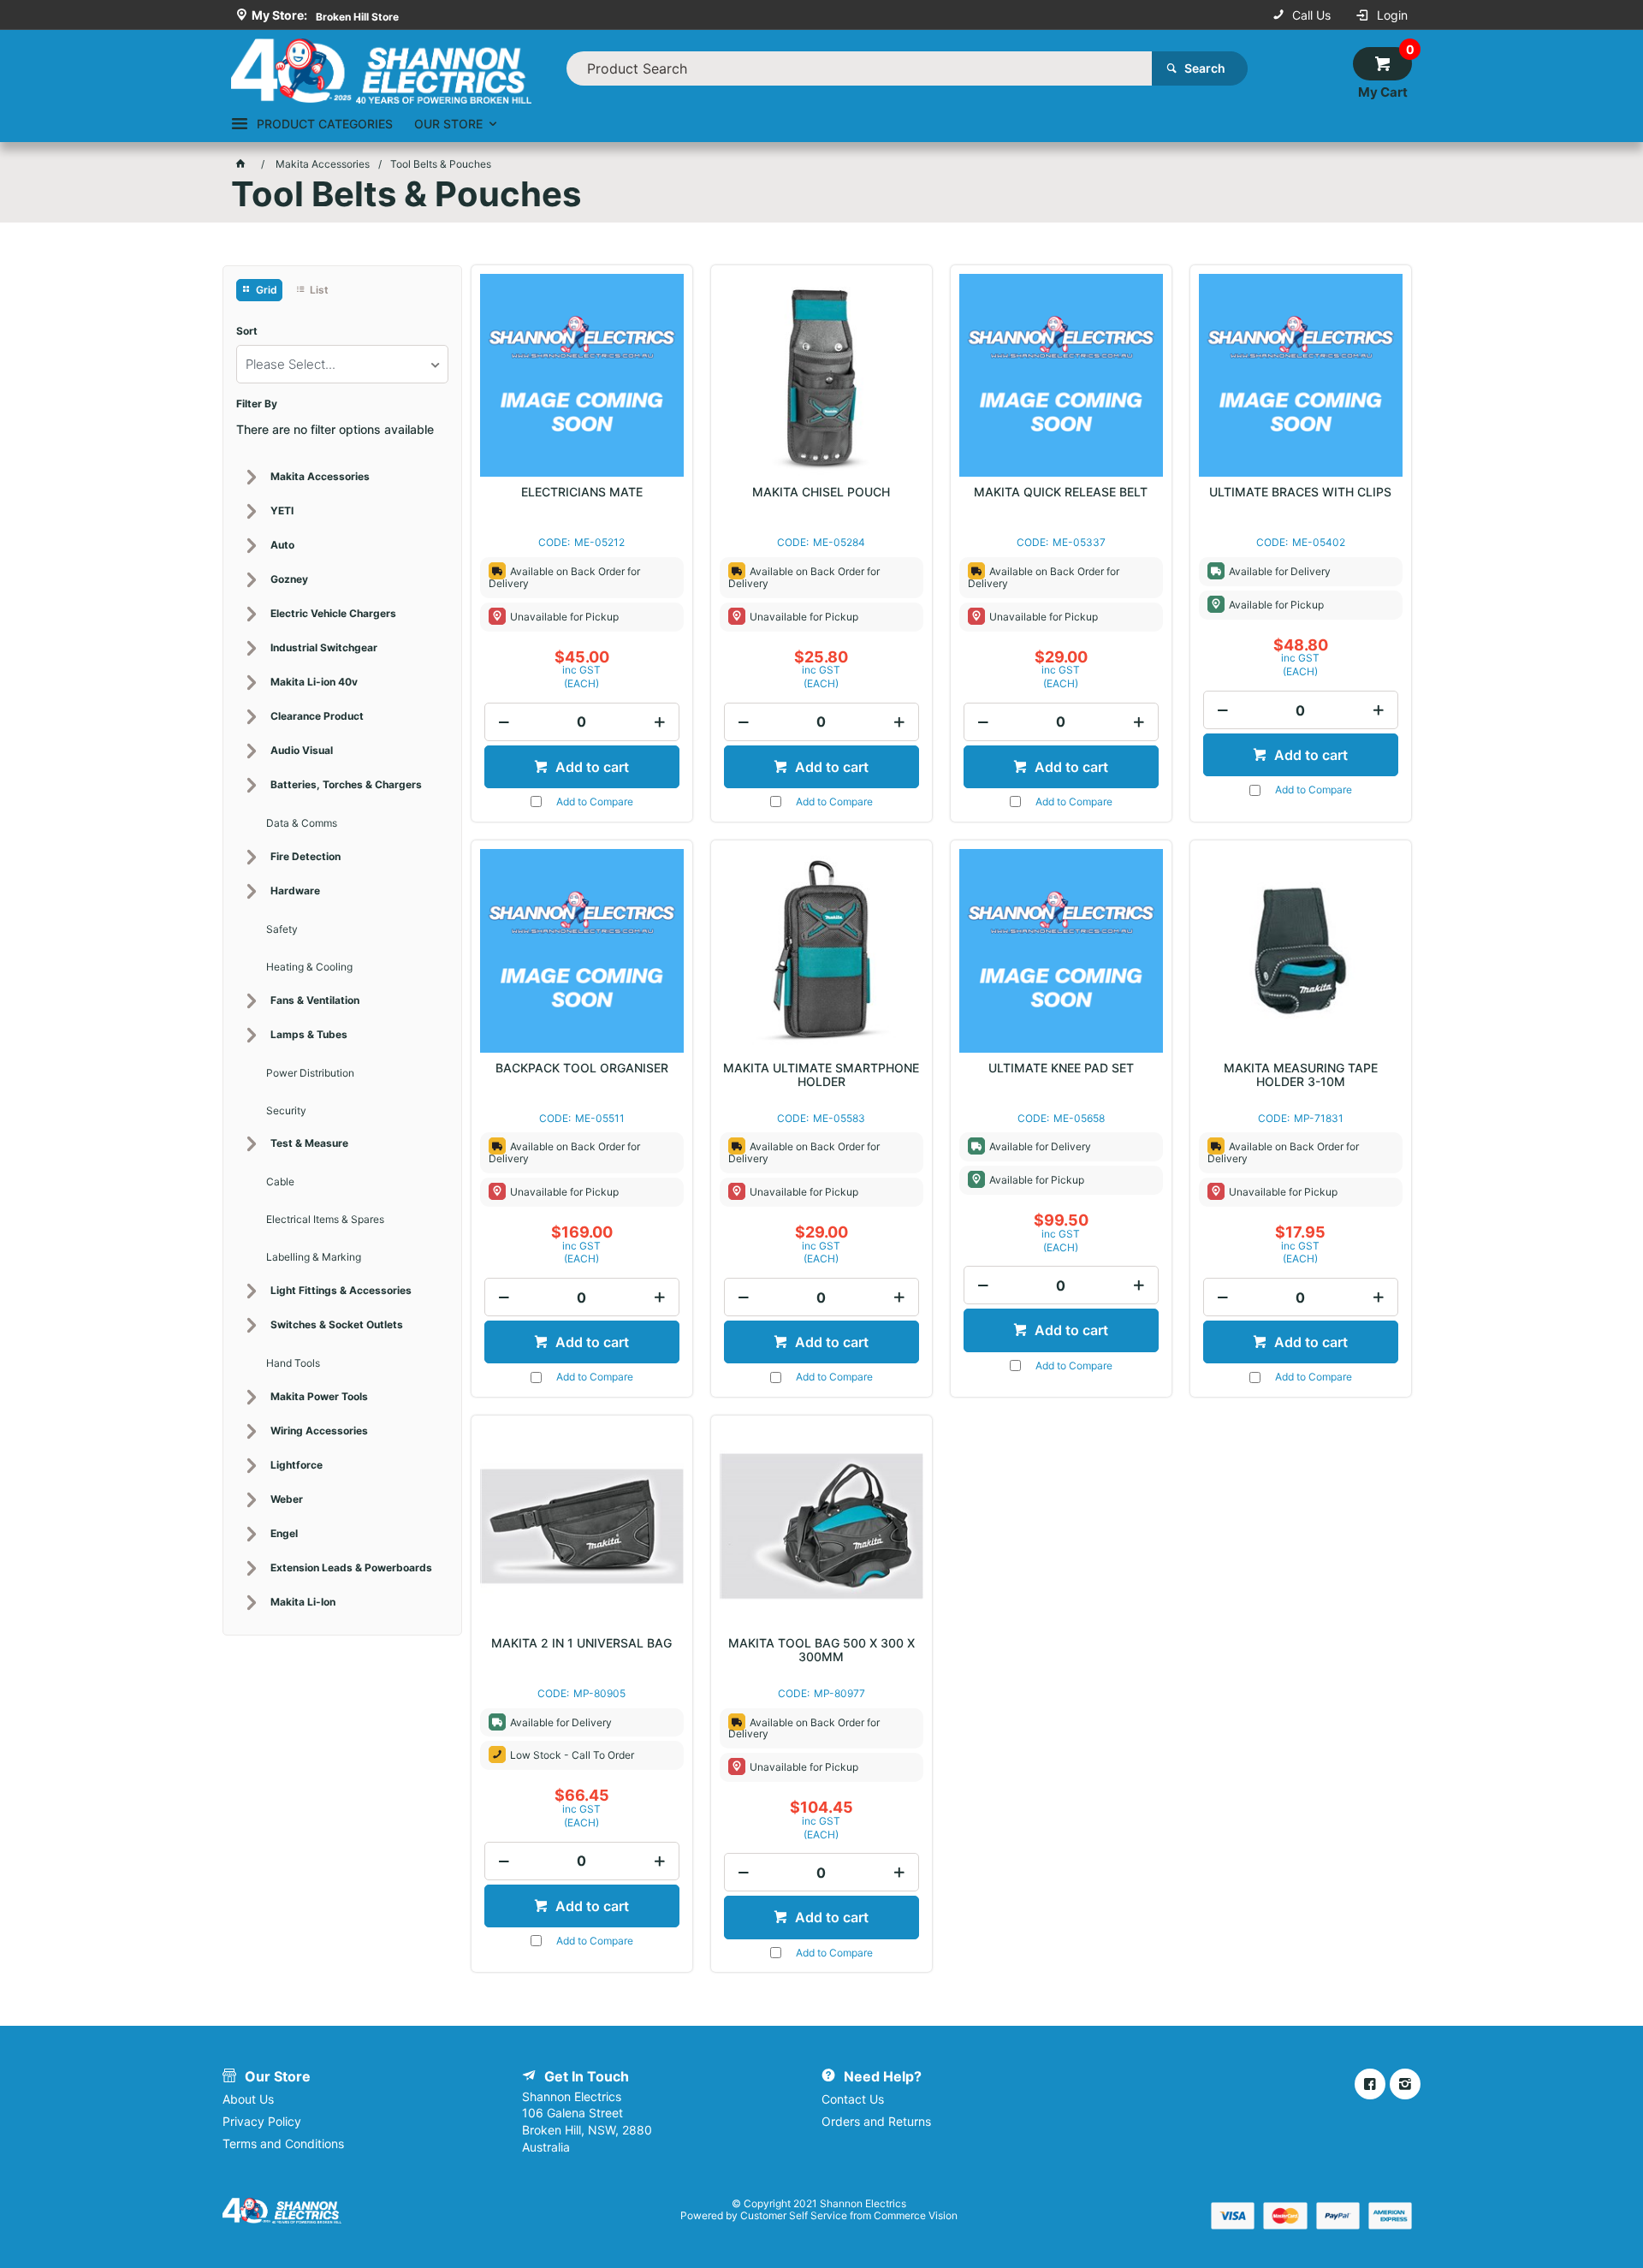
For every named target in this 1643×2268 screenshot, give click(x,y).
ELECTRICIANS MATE (582, 492)
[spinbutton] (582, 722)
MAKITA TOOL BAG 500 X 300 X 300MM (821, 1650)
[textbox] (859, 68)
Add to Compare (595, 802)
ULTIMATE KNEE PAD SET (1061, 1068)
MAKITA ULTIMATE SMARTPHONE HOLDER (821, 1075)
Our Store (448, 124)
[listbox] (342, 364)
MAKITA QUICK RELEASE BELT (1061, 492)
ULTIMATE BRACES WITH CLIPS (1300, 492)
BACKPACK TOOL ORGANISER (582, 1068)
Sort (247, 331)
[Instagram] (1405, 2084)
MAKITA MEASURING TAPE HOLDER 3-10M (1301, 1075)
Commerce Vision (916, 2215)
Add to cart (590, 767)
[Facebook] (1370, 2084)
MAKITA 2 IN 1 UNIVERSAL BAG (581, 1643)
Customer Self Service (794, 2215)
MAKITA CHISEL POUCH (821, 492)
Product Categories (325, 124)
